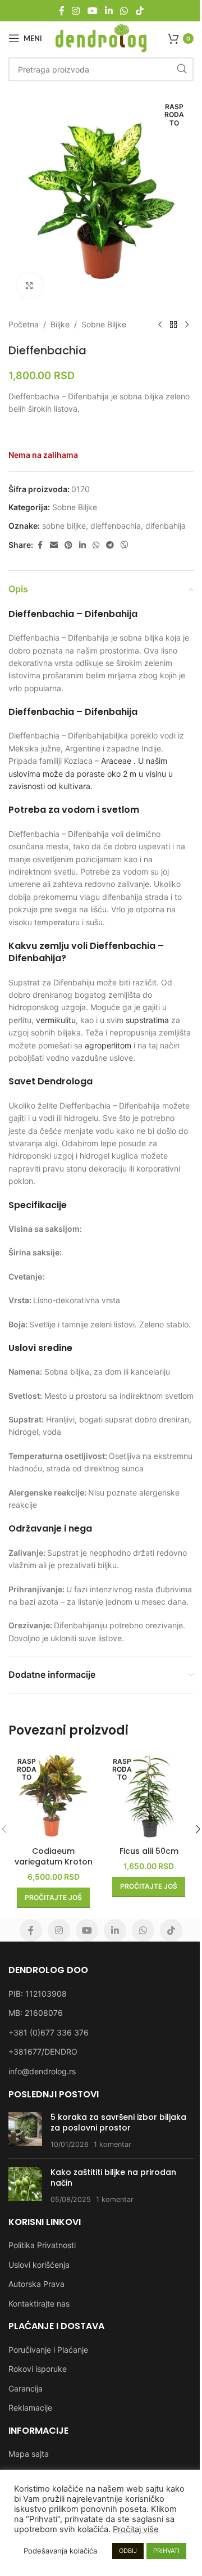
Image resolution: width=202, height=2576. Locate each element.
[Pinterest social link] (68, 545)
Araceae (116, 761)
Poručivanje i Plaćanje (48, 2350)
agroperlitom (108, 1045)
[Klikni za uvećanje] (29, 285)
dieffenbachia (116, 526)
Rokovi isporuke (38, 2369)
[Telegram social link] (110, 545)
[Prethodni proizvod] (160, 325)
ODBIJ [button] (128, 2551)
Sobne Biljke (104, 324)
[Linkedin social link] (109, 11)
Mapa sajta (29, 2454)
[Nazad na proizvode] (173, 325)
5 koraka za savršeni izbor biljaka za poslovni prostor (118, 2123)
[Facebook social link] (62, 11)
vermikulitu (56, 1020)
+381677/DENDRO (43, 2052)
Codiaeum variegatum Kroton (54, 1857)
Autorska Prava (36, 2284)
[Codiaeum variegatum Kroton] (53, 1796)
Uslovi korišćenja (39, 2265)
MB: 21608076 (36, 2013)
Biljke (60, 324)
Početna (24, 324)
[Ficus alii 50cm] (149, 1796)
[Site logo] (101, 37)
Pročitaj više (136, 2529)
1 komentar (113, 2144)
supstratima (147, 1020)
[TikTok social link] (139, 11)
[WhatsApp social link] (124, 11)
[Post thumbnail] (25, 2131)
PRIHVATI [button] (166, 2551)
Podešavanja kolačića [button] (60, 2551)
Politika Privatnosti (42, 2245)
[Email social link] (54, 545)
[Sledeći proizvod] (187, 325)
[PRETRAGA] (182, 69)
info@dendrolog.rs (42, 2071)
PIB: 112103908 (38, 1994)
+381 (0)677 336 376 (49, 2032)
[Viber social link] (125, 545)
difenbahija (166, 526)
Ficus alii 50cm (149, 1851)
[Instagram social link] (76, 11)
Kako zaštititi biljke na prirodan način (113, 2178)
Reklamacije (30, 2408)
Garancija (26, 2388)
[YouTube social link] (92, 11)
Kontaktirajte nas (39, 2303)
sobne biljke (64, 526)
